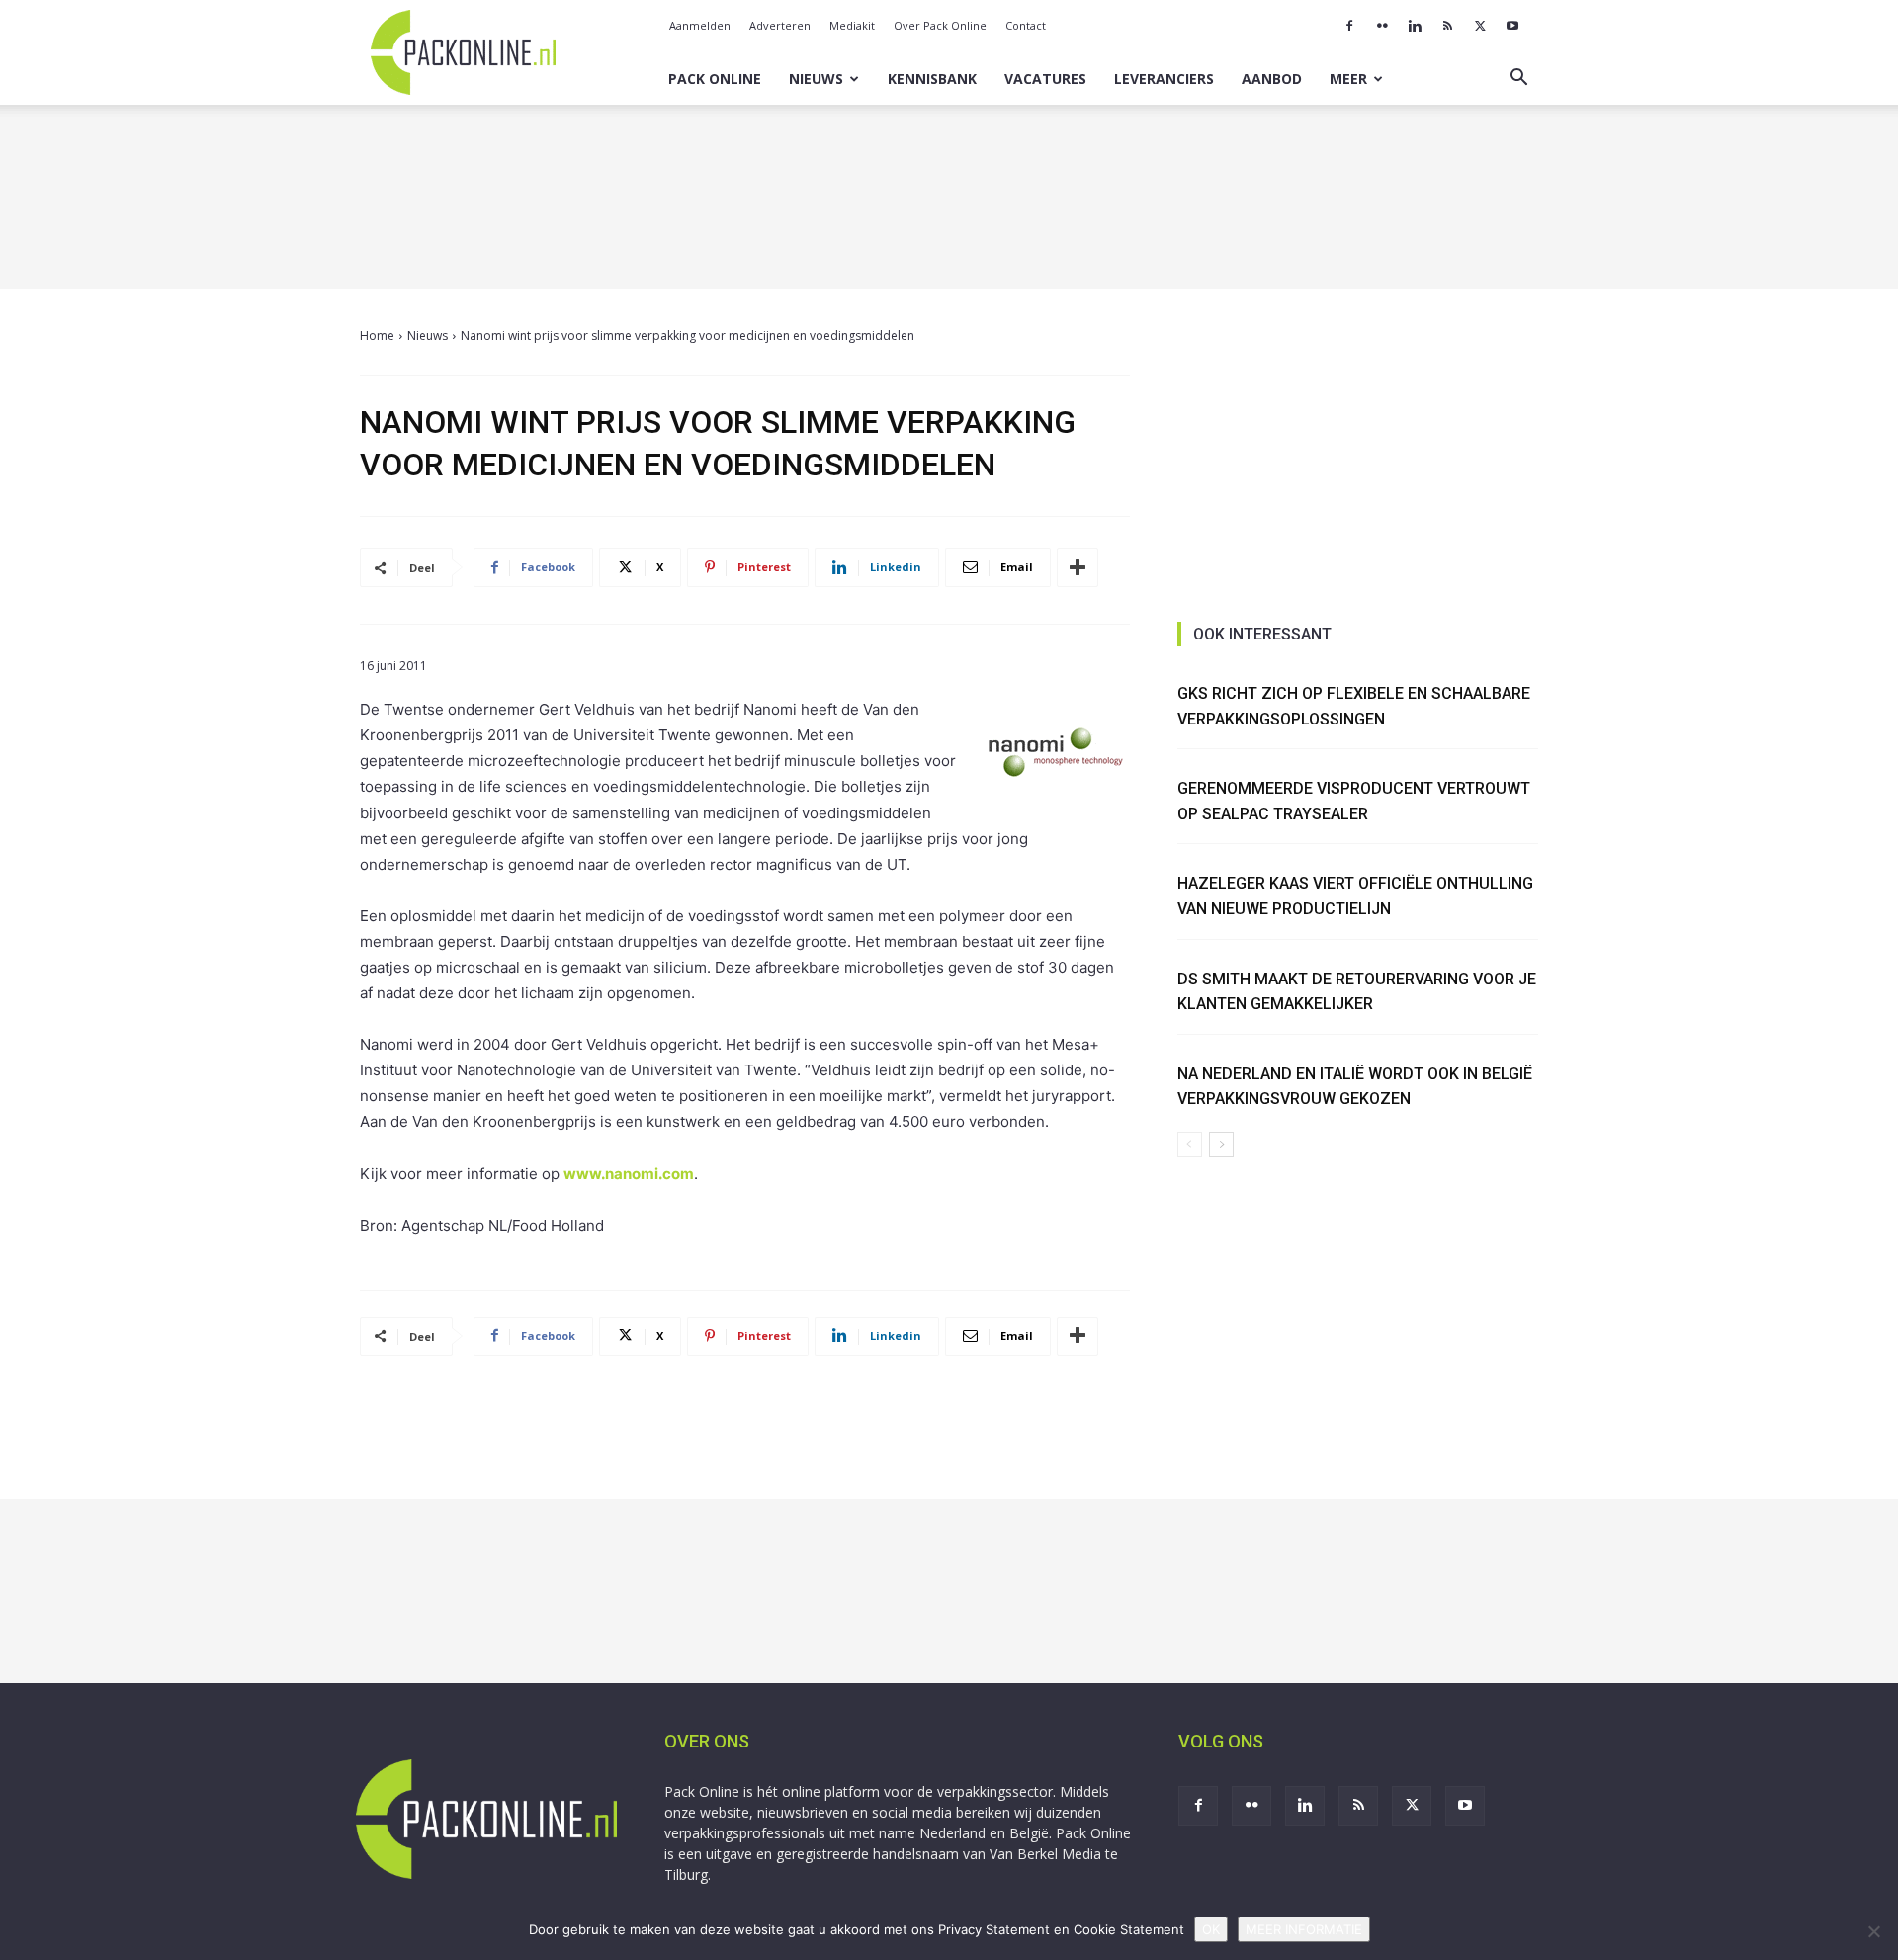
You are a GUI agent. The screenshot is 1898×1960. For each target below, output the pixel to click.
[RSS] (1447, 26)
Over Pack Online (940, 25)
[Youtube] (1512, 26)
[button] (1518, 80)
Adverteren (780, 25)
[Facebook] (1349, 26)
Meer (1348, 79)
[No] (1873, 1931)
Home (377, 336)
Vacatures (1045, 79)
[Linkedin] (1415, 26)
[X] (1480, 26)
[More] (1078, 567)
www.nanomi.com (629, 1174)
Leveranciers (1164, 79)
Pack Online (715, 79)
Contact (1026, 25)
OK (1211, 1929)
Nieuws (816, 79)
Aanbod (1272, 79)
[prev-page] (1190, 1145)
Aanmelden (700, 25)
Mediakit (852, 25)
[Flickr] (1382, 26)
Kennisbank (932, 79)
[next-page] (1221, 1145)
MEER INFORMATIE (1304, 1929)
